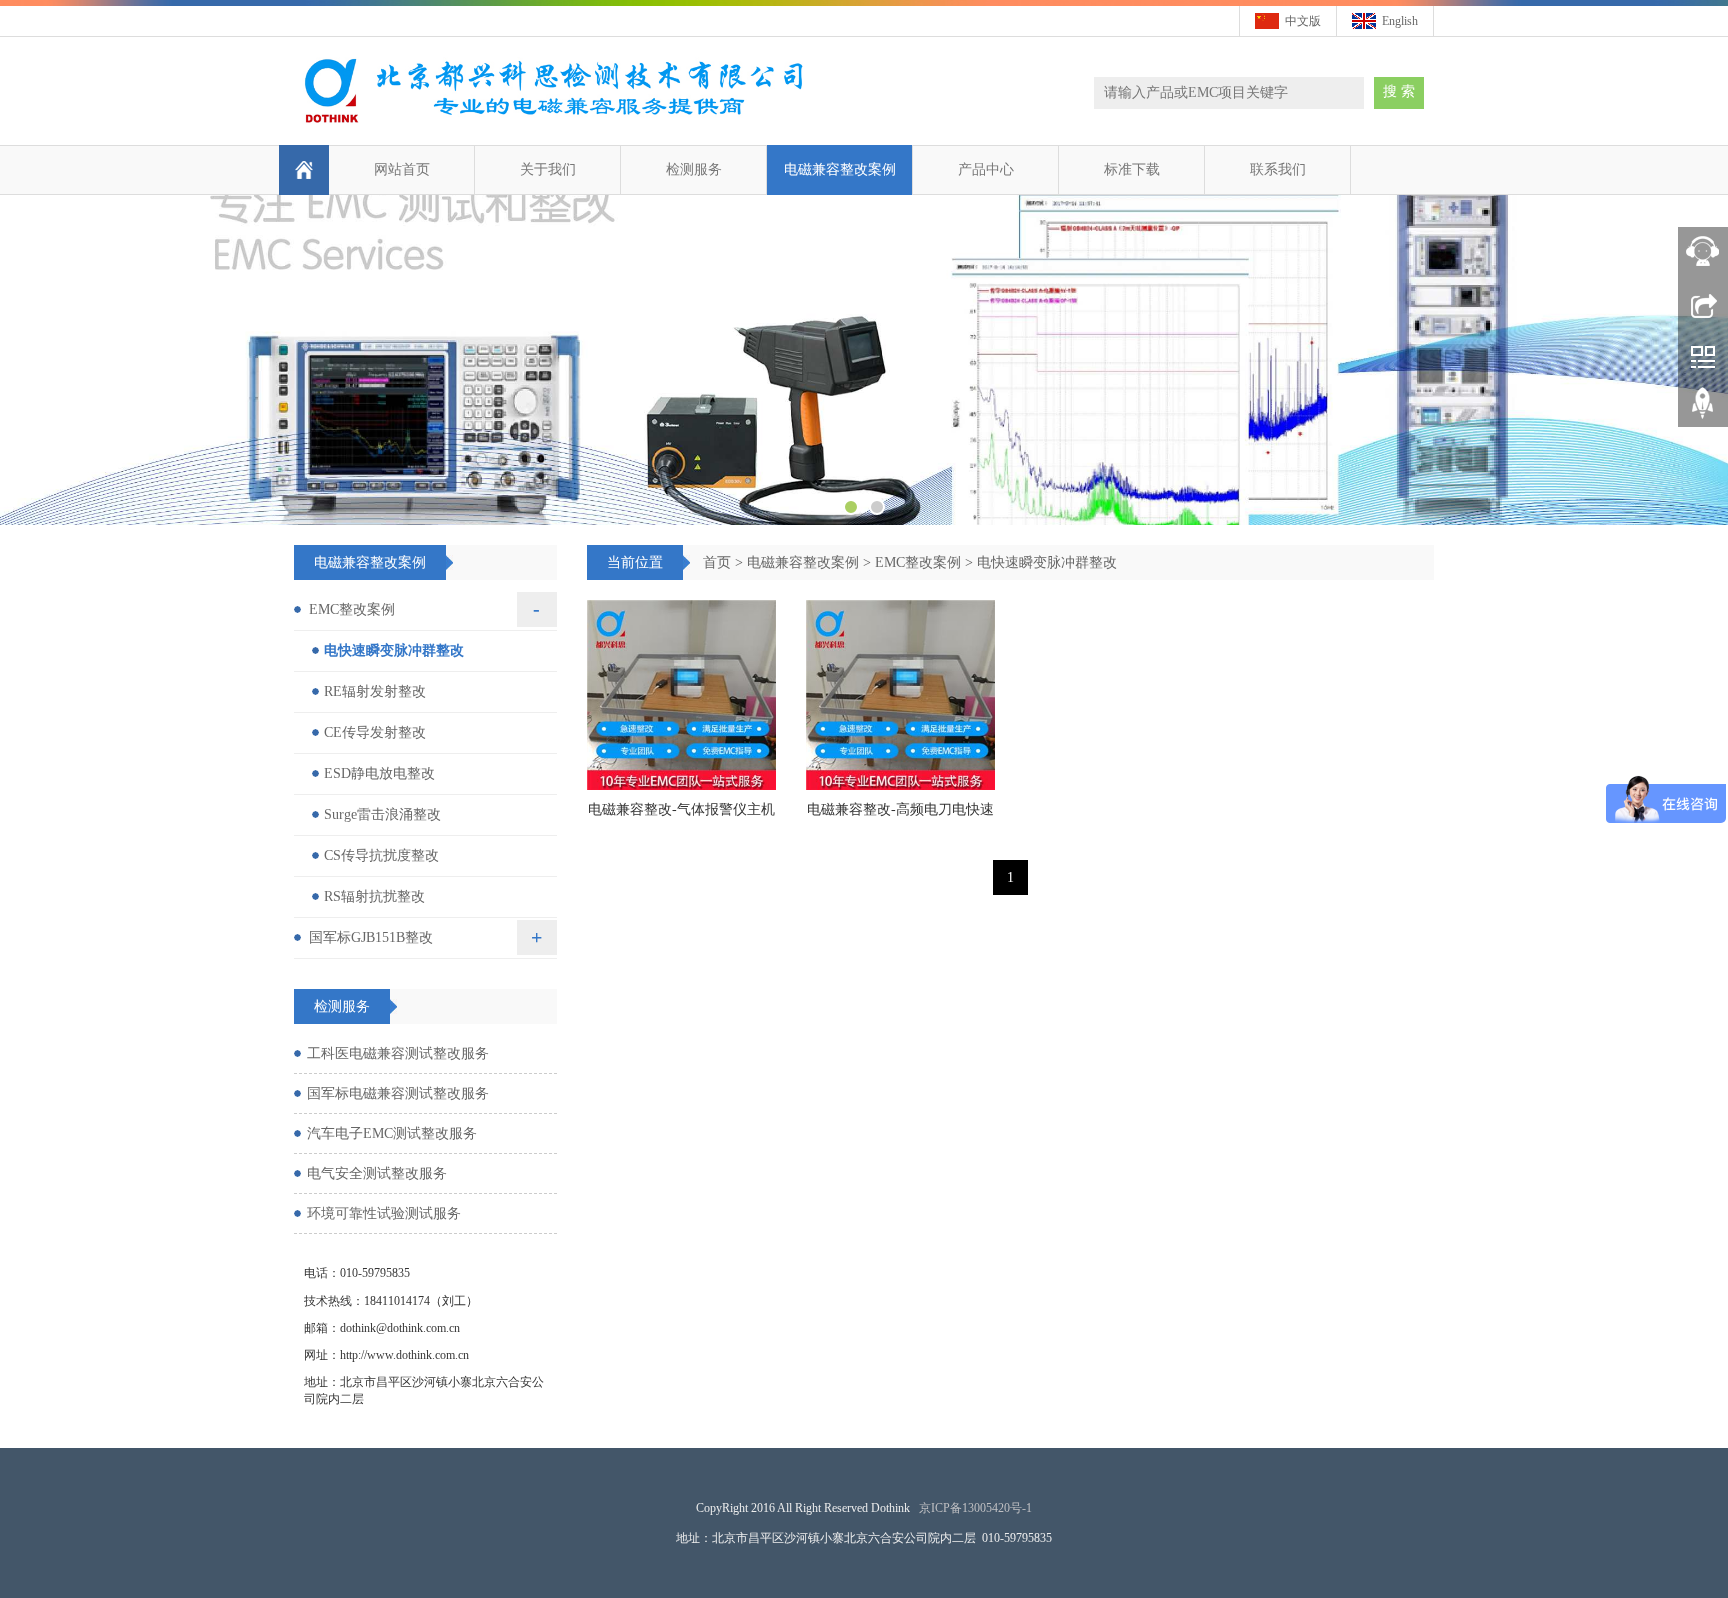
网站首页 (402, 169)
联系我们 (1278, 169)
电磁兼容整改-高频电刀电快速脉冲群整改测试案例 (900, 816)
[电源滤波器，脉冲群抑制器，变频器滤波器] (864, 360)
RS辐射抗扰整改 (374, 896)
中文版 (1303, 21)
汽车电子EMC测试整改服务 (392, 1133)
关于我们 (548, 169)
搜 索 (1399, 91)
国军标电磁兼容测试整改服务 (398, 1093)
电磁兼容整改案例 (840, 169)
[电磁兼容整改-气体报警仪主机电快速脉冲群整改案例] (681, 694)
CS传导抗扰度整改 (381, 855)
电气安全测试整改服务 (377, 1173)
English (1400, 21)
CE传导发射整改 (375, 732)
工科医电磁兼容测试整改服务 (398, 1053)
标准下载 (1132, 169)
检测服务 (694, 169)
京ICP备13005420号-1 (975, 1508)
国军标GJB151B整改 (371, 937)
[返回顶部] (1703, 410)
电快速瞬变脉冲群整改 (1047, 562)
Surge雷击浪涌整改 (382, 814)
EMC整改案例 (918, 562)
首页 (717, 562)
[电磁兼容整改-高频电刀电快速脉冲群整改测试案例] (900, 694)
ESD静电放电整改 (379, 773)
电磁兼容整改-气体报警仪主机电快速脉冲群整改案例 (681, 816)
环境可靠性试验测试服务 (384, 1213)
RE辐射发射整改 (375, 691)
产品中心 (986, 169)
